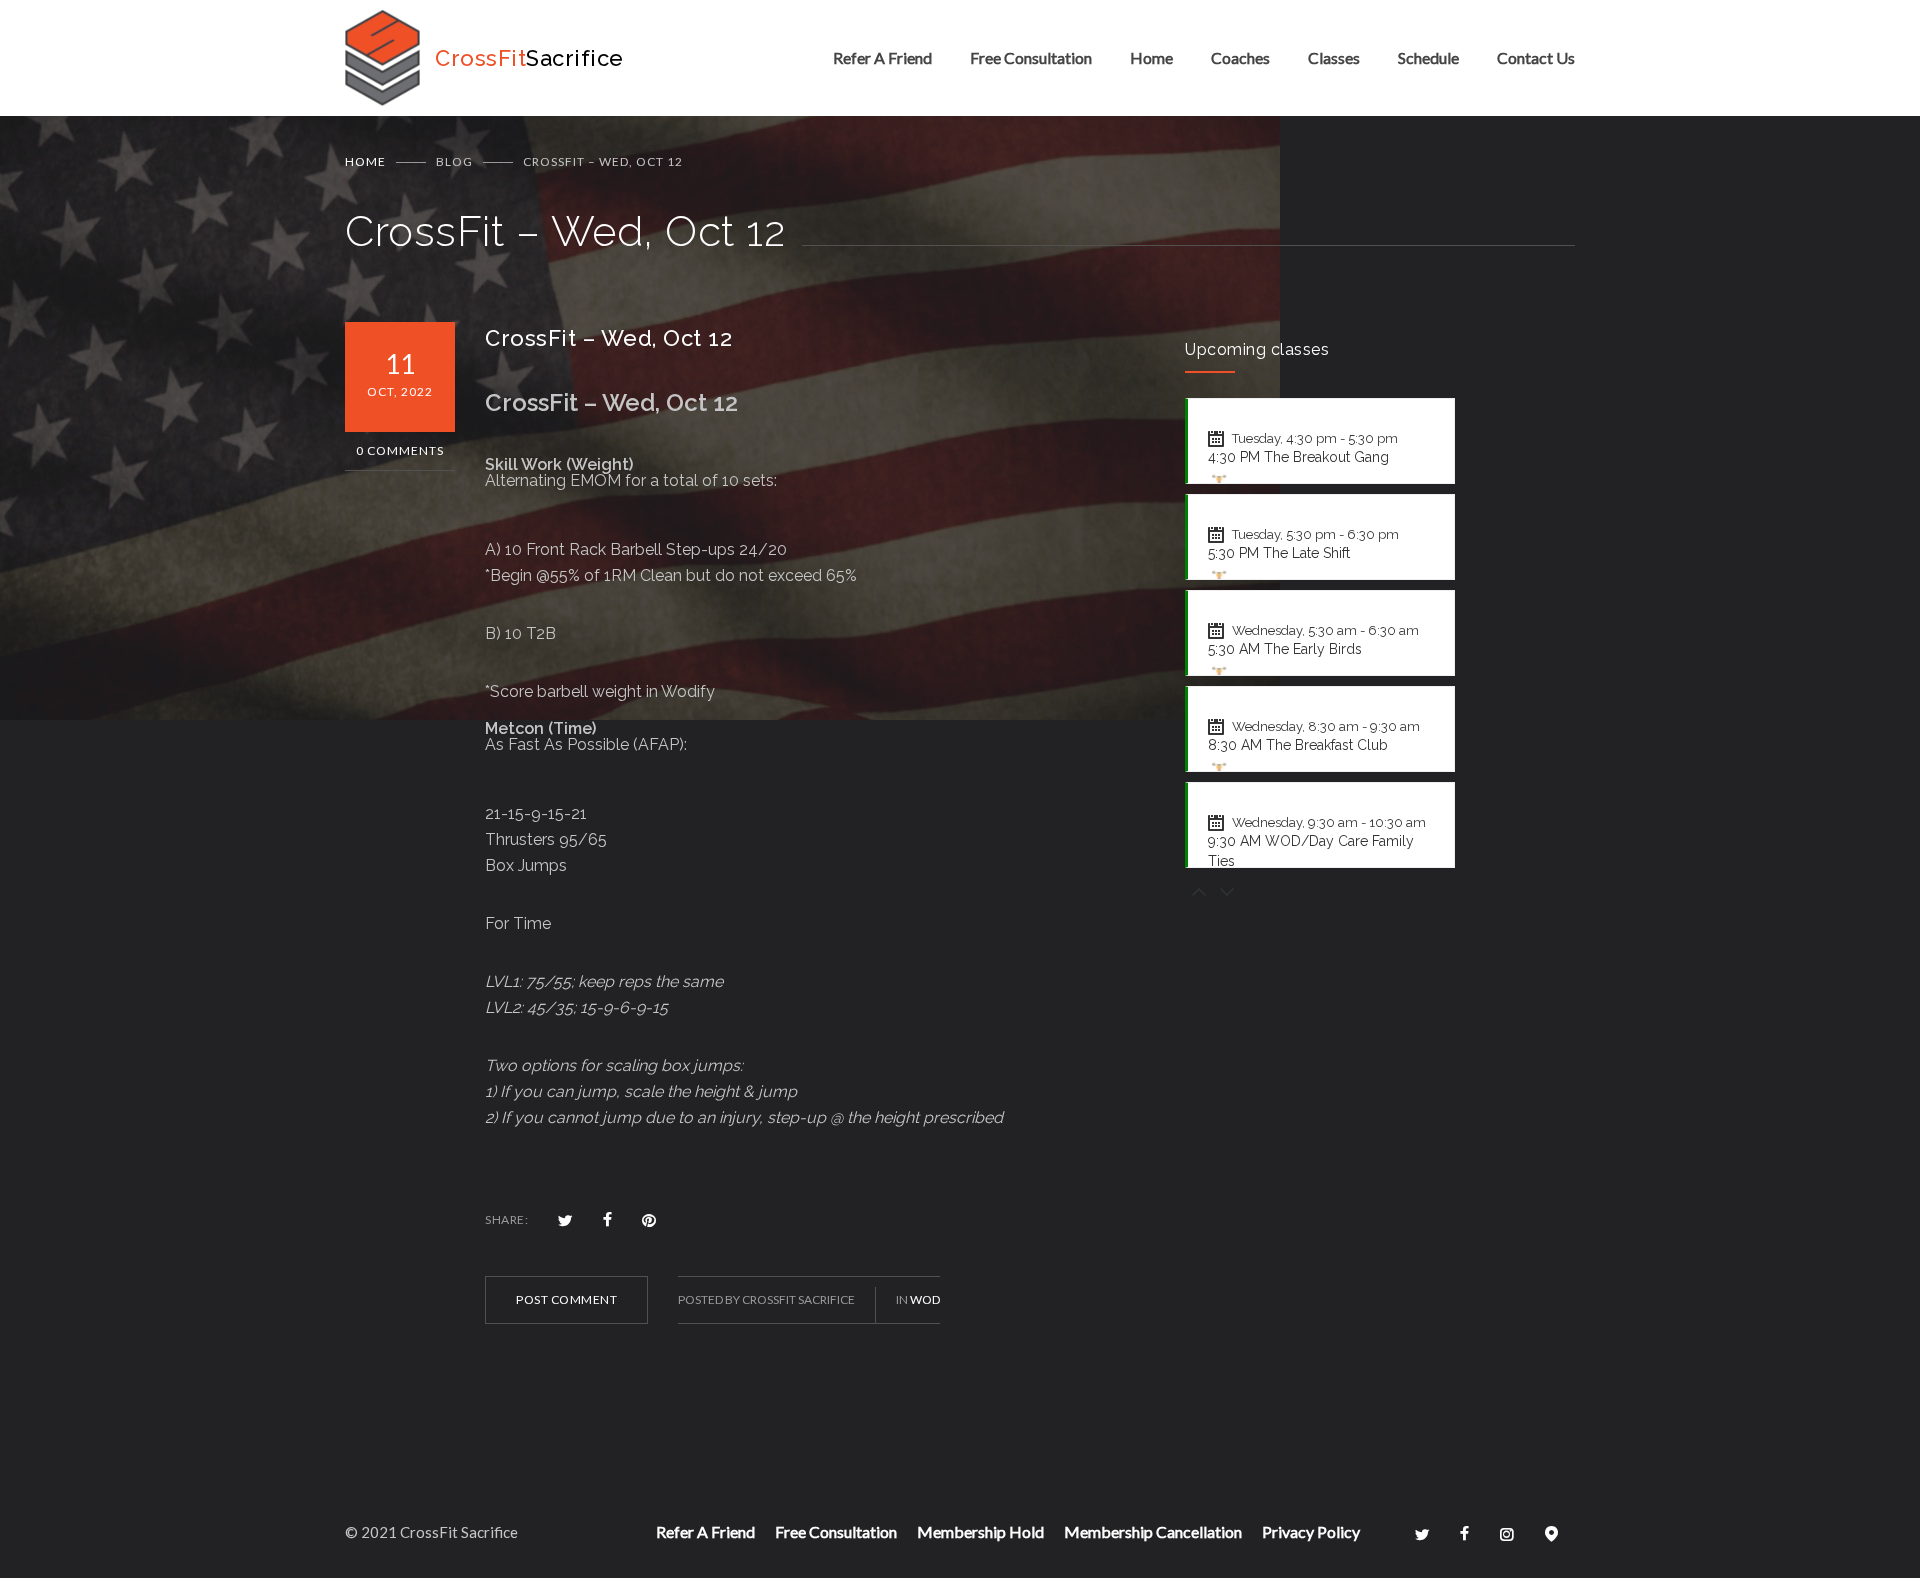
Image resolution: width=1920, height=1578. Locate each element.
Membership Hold (980, 1531)
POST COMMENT (566, 1299)
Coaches (1240, 57)
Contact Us (1536, 57)
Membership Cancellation (1153, 1531)
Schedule (1428, 57)
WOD (925, 1299)
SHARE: (506, 1219)
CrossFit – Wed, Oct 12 (608, 338)
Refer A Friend (882, 57)
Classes (1334, 57)
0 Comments (400, 450)
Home (1151, 57)
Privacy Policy (1311, 1531)
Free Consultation (1031, 57)
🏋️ (1219, 481)
